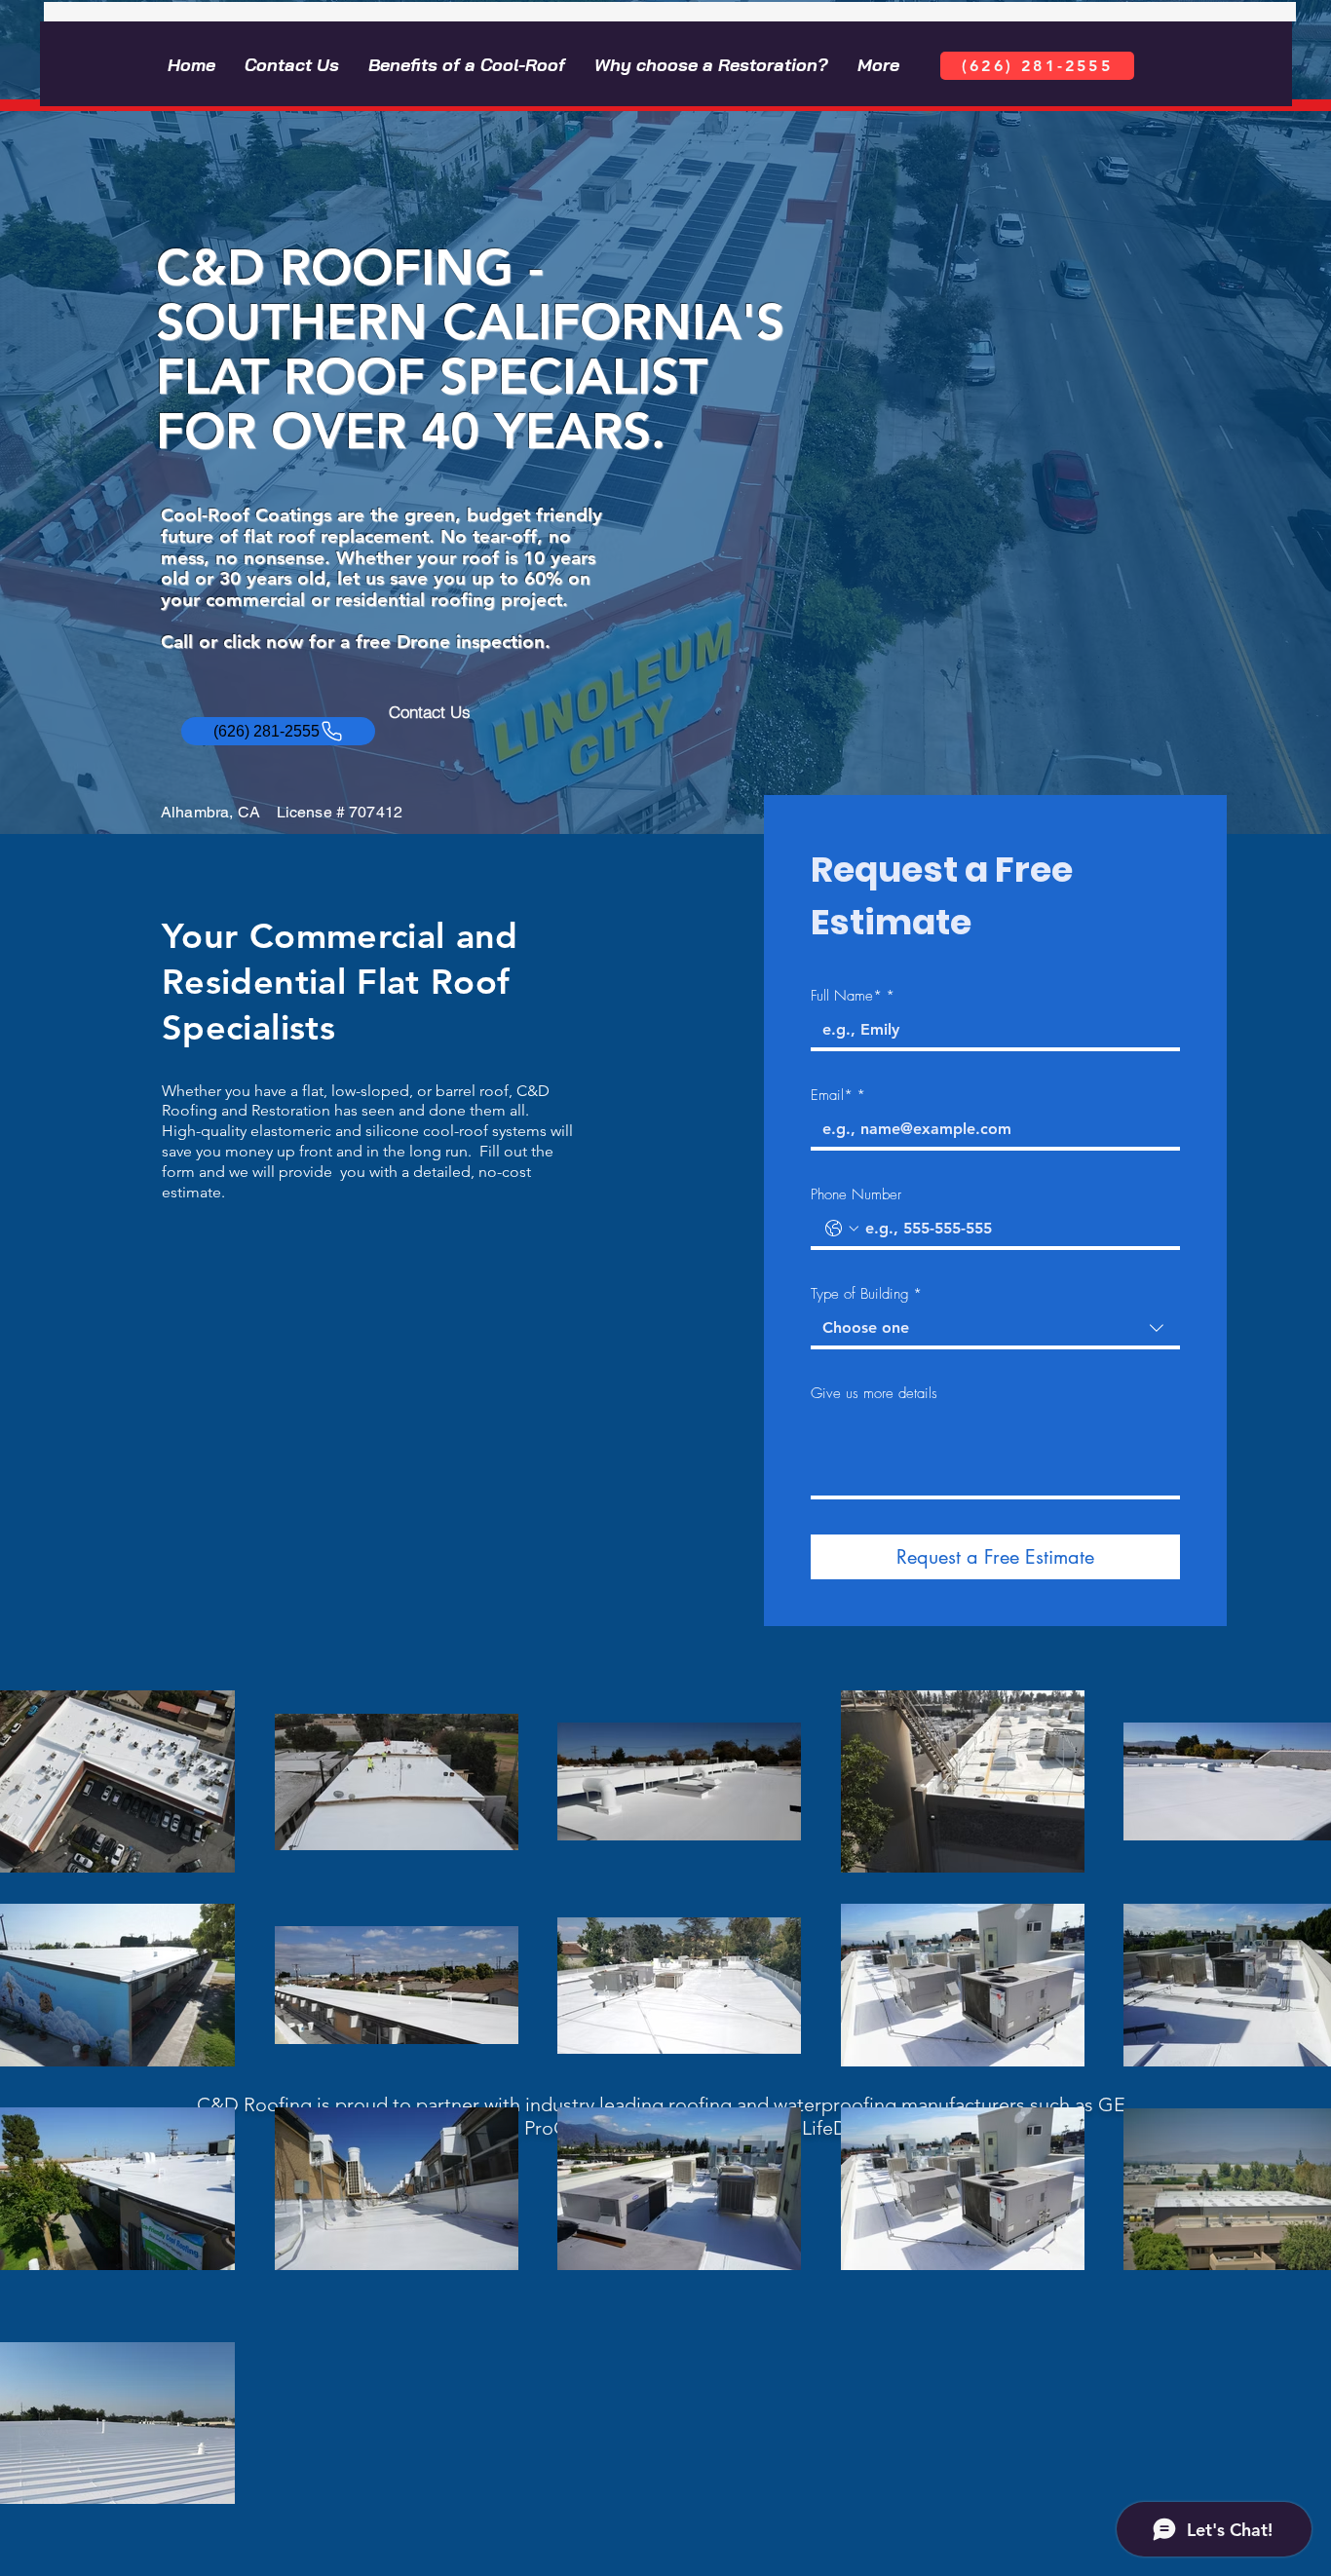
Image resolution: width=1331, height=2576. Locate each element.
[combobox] (995, 1330)
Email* (838, 1095)
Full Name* (853, 996)
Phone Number (856, 1194)
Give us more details (874, 1393)
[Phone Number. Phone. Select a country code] (842, 1229)
